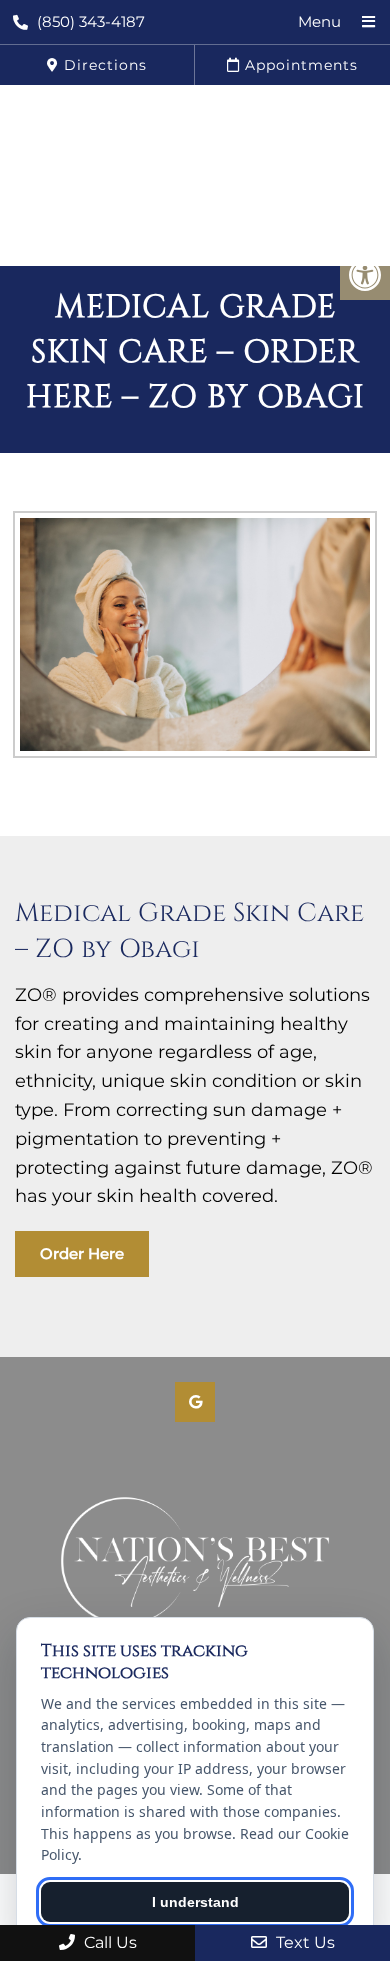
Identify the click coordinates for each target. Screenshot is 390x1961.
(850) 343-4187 (91, 21)
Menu (319, 21)
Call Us (108, 1942)
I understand (195, 1902)
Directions (103, 65)
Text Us (303, 1942)
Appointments (299, 65)
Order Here (82, 1253)
